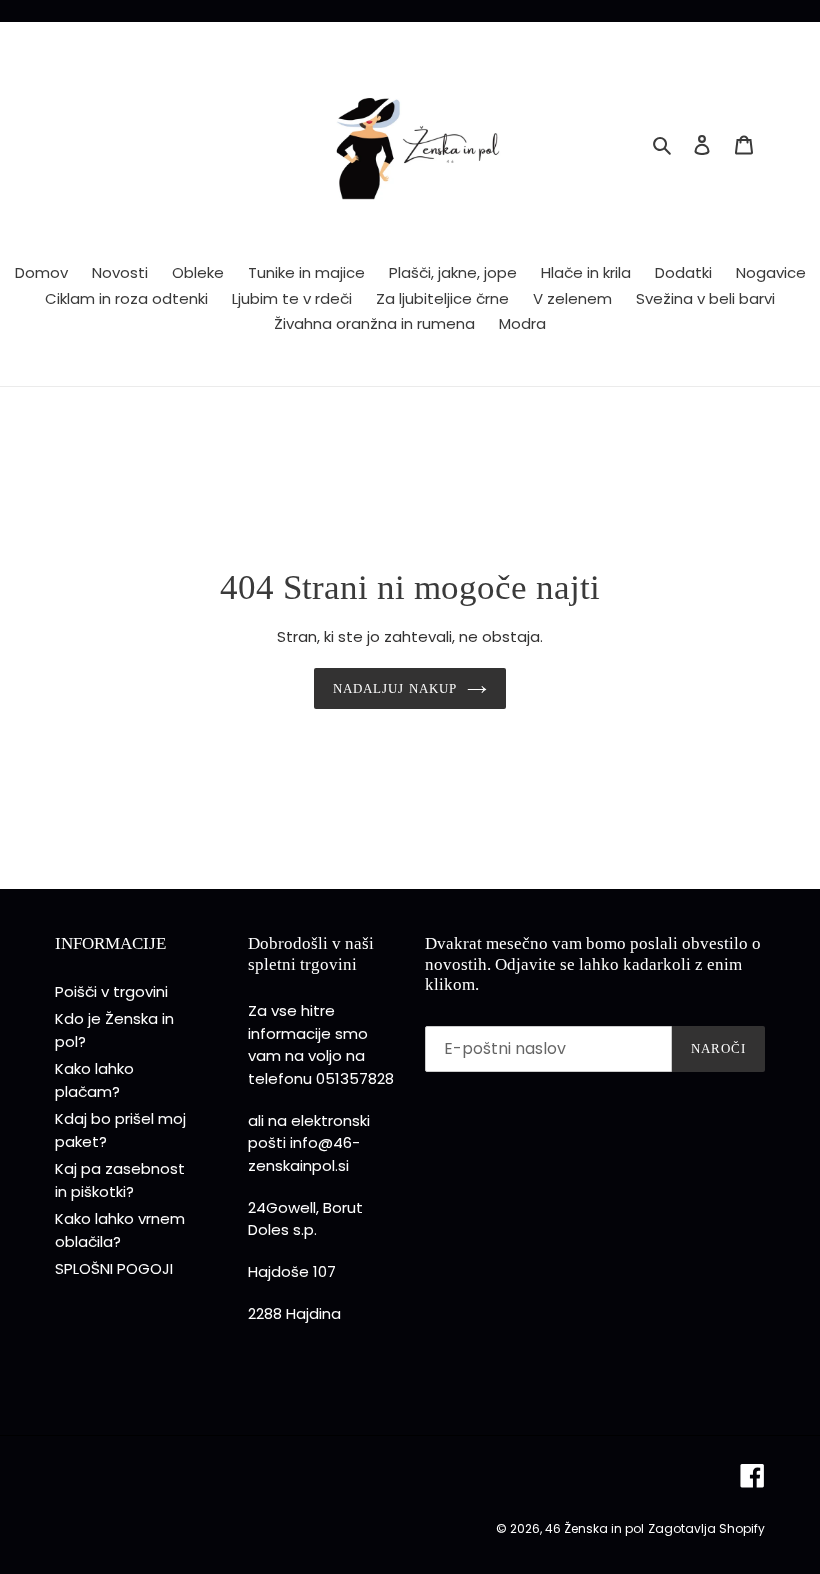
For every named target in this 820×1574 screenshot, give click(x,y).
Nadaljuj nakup (395, 688)
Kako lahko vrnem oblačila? (120, 1230)
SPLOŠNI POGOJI (114, 1268)
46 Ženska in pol (594, 1528)
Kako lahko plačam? (94, 1080)
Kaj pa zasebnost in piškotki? (120, 1180)
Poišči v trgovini (111, 991)
